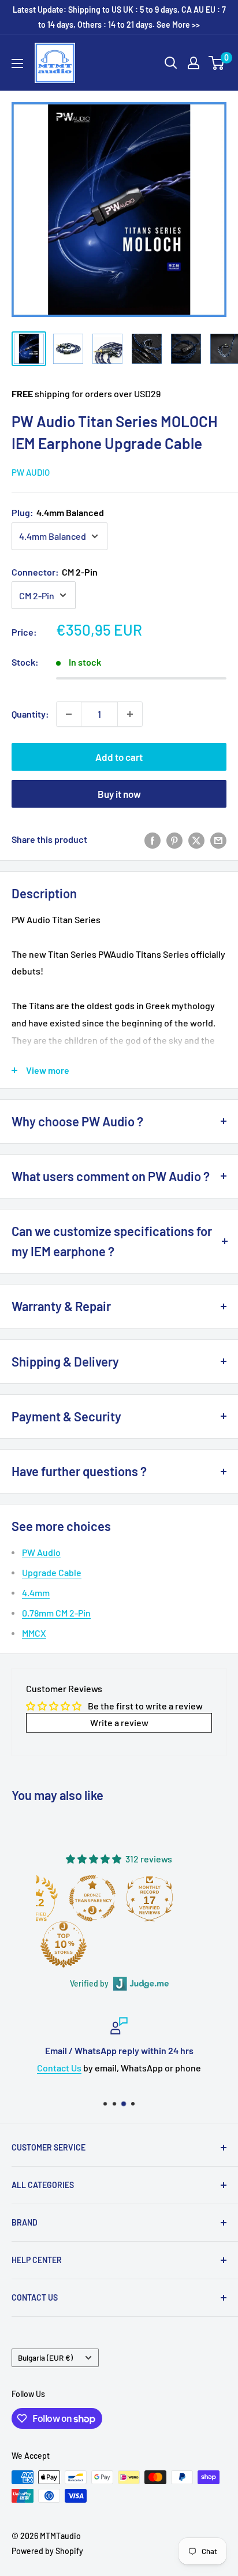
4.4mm (36, 1593)
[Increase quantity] (130, 714)
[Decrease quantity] (69, 714)
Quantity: (30, 714)
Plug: (58, 512)
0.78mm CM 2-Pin (56, 1613)
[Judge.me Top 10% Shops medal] (64, 1944)
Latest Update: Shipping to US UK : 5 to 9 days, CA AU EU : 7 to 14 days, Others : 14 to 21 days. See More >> (119, 17)
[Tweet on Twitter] (196, 840)
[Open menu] (17, 64)
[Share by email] (218, 840)
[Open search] (171, 63)
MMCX (34, 1633)
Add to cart (119, 757)
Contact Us (59, 2067)
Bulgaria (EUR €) (45, 2357)
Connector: (55, 572)
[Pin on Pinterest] (174, 840)
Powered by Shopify (47, 2551)
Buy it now (119, 794)
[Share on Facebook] (153, 840)
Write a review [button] (119, 1722)
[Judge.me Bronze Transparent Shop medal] (92, 1898)
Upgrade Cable (52, 1572)
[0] (217, 63)
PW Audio (31, 472)
